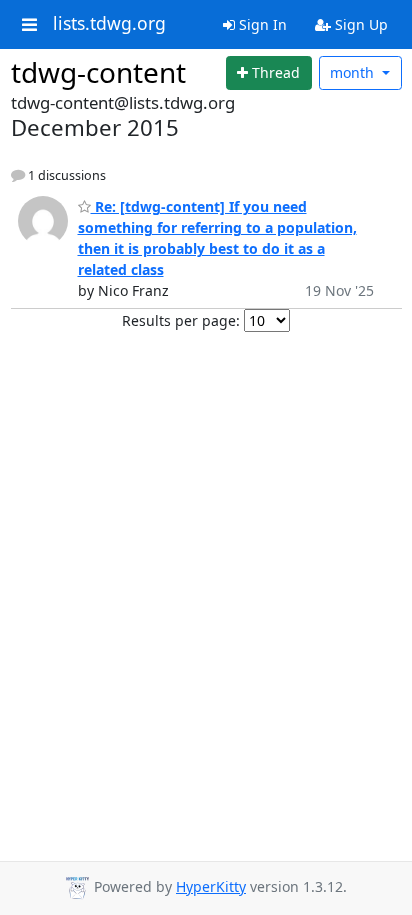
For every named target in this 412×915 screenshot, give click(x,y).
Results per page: (181, 320)
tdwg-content (98, 72)
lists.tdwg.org (109, 24)
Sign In (261, 24)
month (354, 72)
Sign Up (359, 24)
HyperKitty (211, 886)
